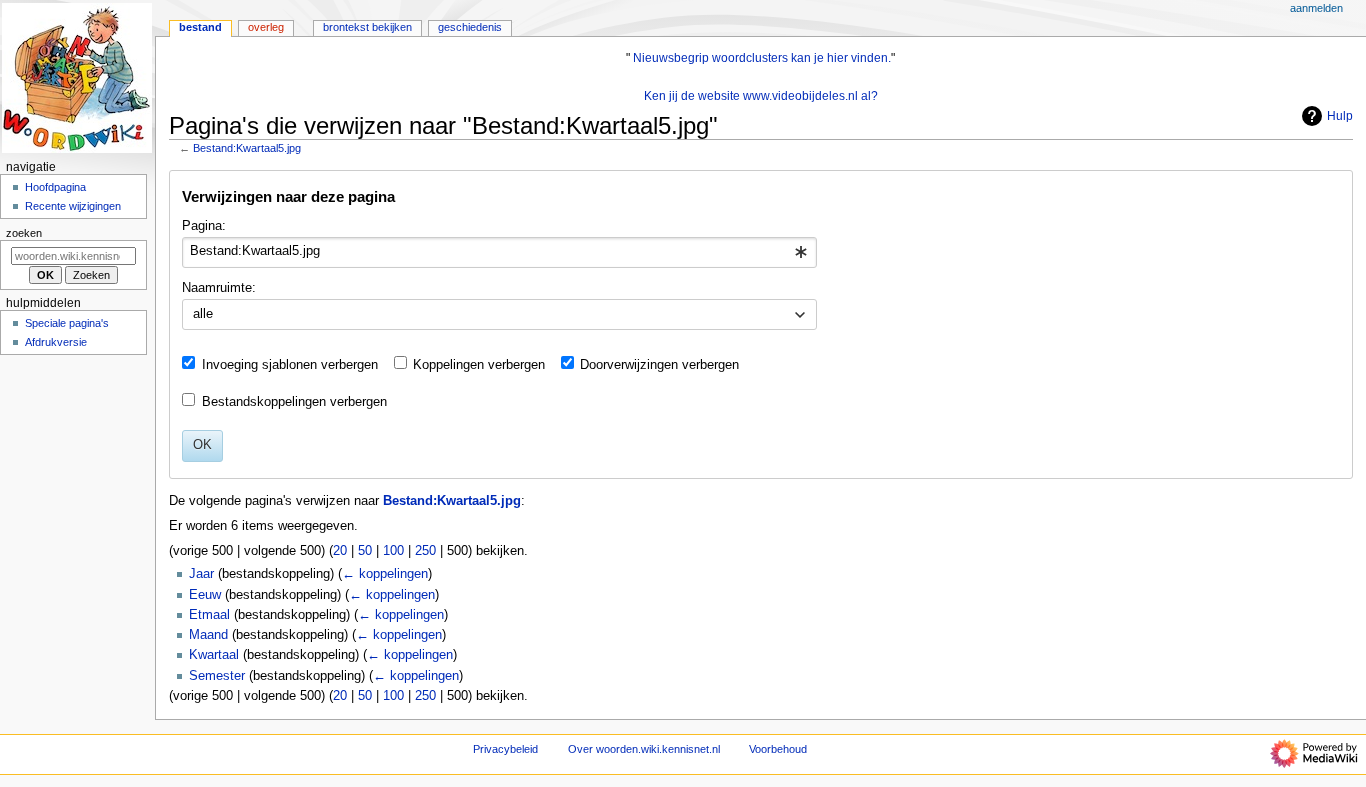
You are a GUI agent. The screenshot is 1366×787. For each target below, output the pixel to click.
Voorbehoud (778, 749)
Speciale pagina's (67, 323)
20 (340, 551)
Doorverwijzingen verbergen (659, 365)
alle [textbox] (203, 314)
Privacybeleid (505, 749)
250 (425, 551)
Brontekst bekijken (367, 27)
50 (365, 551)
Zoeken (24, 233)
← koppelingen (385, 574)
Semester (217, 676)
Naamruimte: (219, 288)
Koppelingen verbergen (479, 365)
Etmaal (209, 615)
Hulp (1340, 116)
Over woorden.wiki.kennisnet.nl (644, 749)
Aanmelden (1316, 8)
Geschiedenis (470, 27)
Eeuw (205, 595)
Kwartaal (214, 655)
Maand (208, 635)
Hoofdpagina (55, 187)
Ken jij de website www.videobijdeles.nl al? (761, 96)
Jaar (201, 574)
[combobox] (499, 253)
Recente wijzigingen (73, 206)
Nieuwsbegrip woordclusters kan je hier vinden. (762, 58)
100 (393, 551)
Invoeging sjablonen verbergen (290, 365)
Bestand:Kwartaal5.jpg (247, 148)
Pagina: (204, 226)
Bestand (200, 27)
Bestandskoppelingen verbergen (294, 402)
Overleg (266, 27)
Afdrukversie (56, 342)
